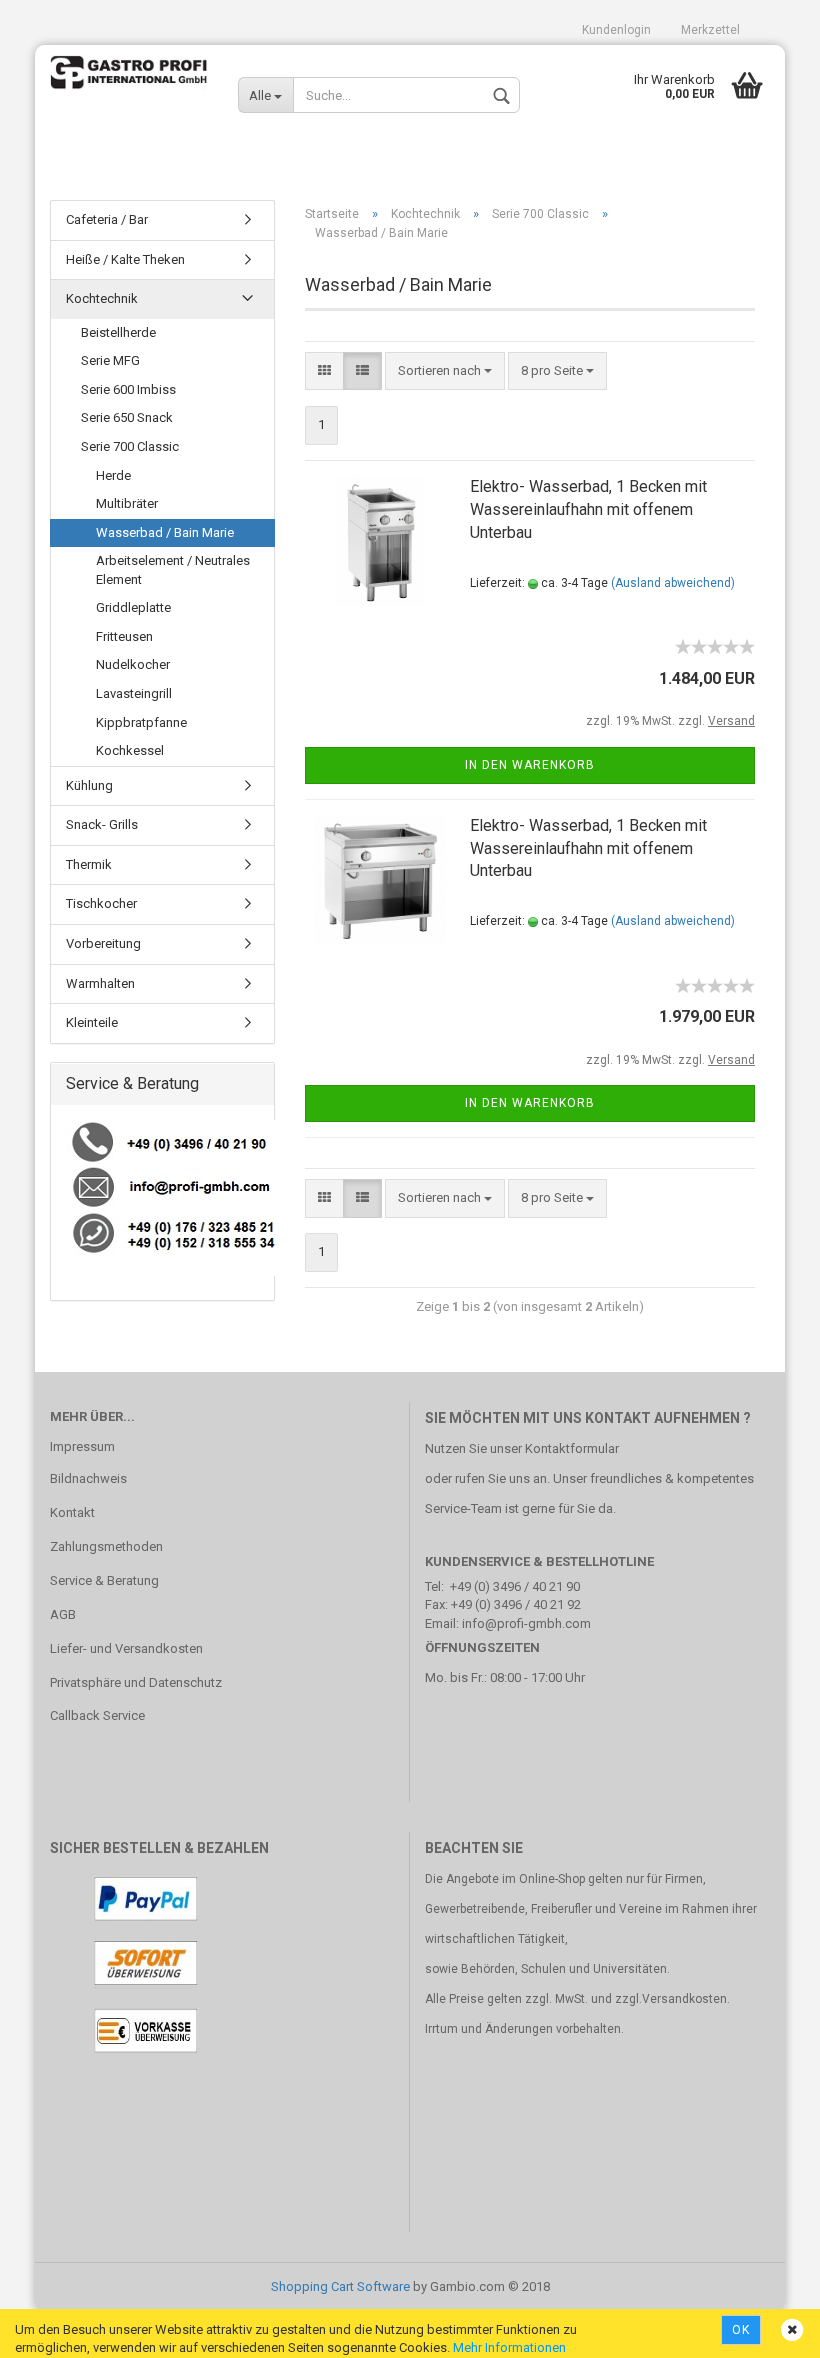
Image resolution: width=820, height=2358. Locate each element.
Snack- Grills (102, 824)
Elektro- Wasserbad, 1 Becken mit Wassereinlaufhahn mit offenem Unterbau (588, 509)
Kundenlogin (616, 30)
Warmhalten (100, 983)
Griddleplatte (133, 607)
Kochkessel (130, 750)
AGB (63, 1614)
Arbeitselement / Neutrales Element (173, 570)
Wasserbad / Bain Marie (165, 532)
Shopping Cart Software (340, 2286)
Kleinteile (92, 1022)
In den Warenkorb (530, 765)
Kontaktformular (572, 1448)
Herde (113, 475)
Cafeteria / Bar (107, 219)
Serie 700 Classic (130, 446)
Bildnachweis (88, 1478)
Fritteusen (124, 636)
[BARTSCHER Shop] (129, 85)
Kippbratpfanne (141, 722)
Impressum (82, 1446)
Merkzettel (710, 30)
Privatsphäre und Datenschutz (136, 1682)
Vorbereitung (103, 943)
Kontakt (72, 1512)
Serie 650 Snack (127, 417)
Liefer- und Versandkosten (126, 1648)
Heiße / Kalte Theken (125, 259)
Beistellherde (118, 332)
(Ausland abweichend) (673, 583)
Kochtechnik (102, 298)
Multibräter (127, 503)
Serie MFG (110, 360)
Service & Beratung (104, 1580)
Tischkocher (101, 903)
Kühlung (89, 785)
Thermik (89, 864)
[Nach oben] (765, 2328)
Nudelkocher (133, 664)
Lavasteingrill (134, 693)
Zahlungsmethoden (106, 1546)
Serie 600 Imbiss (128, 389)
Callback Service (97, 1715)
